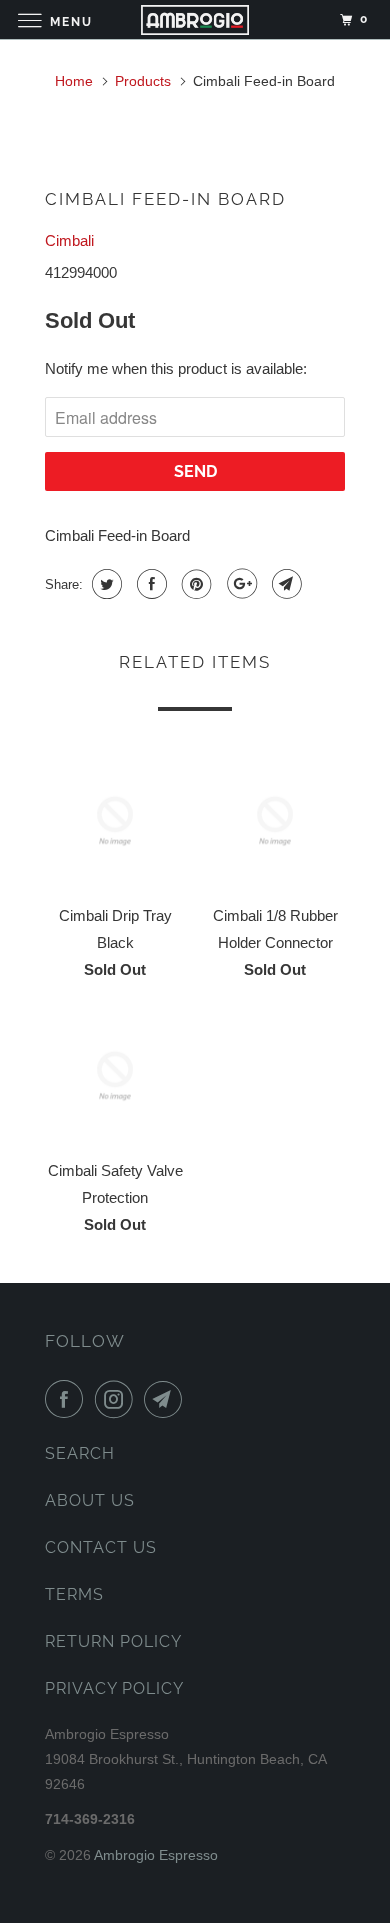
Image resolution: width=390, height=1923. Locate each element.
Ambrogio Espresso (156, 1855)
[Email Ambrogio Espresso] (167, 1399)
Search (80, 1453)
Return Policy (113, 1641)
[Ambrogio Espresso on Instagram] (118, 1399)
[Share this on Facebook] (149, 584)
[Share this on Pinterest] (194, 584)
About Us (90, 1500)
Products (143, 81)
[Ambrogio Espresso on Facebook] (68, 1399)
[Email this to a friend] (284, 584)
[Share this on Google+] (239, 584)
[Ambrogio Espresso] (195, 19)
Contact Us (101, 1547)
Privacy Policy (114, 1688)
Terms (74, 1594)
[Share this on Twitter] (104, 584)
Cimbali (69, 240)
